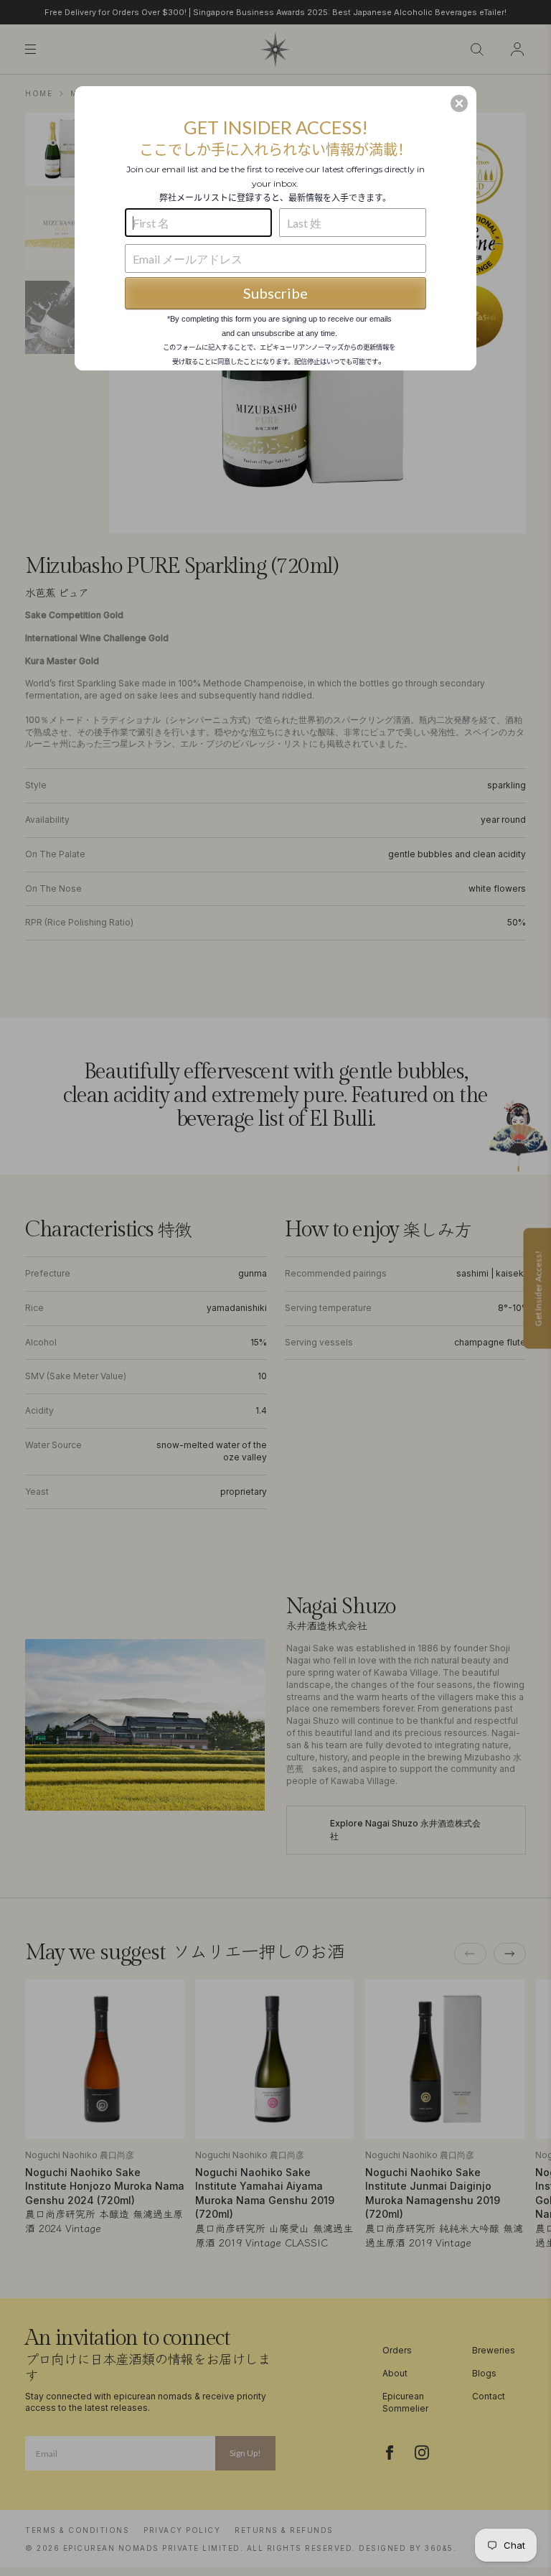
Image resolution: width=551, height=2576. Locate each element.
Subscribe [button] (275, 293)
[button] (459, 103)
